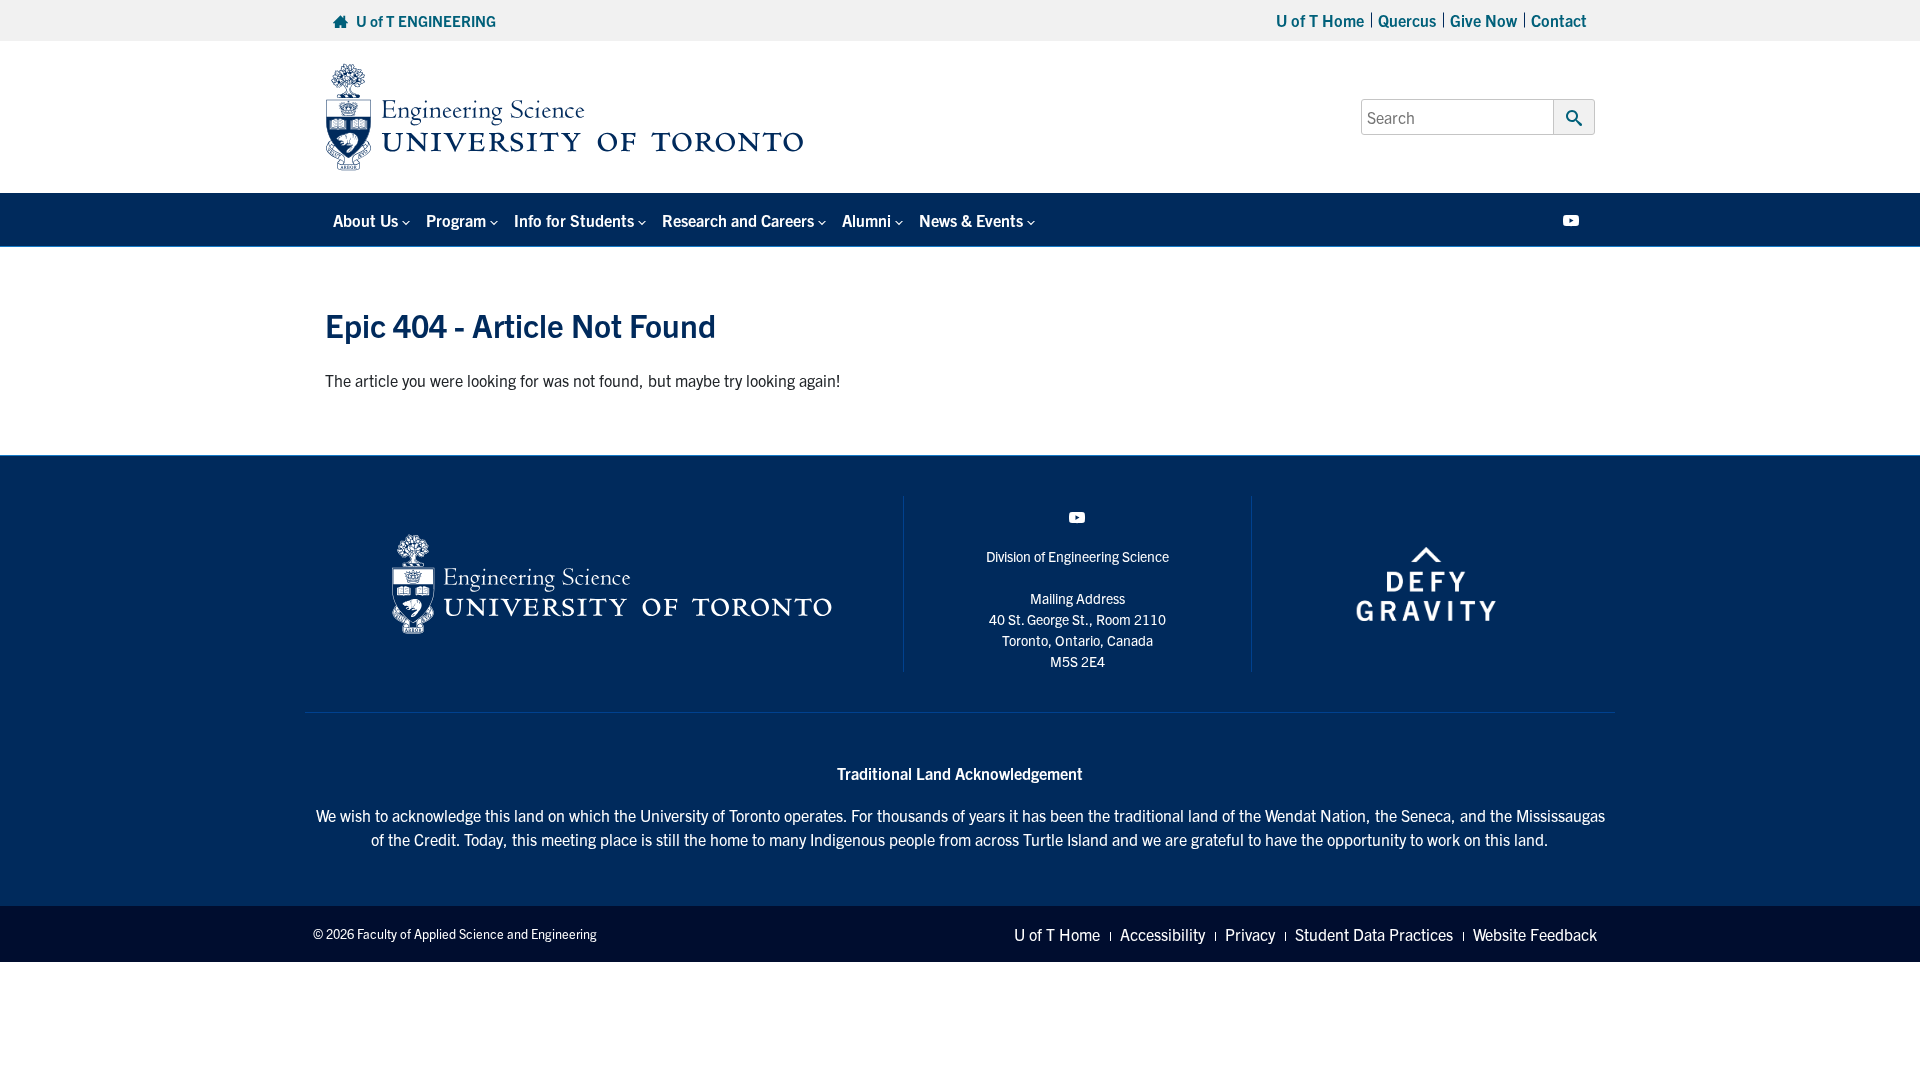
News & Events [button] (971, 220)
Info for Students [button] (574, 220)
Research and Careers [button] (738, 220)
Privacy (1250, 934)
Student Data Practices (1374, 934)
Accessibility (1162, 934)
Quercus (1407, 20)
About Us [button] (365, 220)
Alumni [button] (866, 220)
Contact (1559, 20)
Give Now (1483, 20)
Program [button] (456, 220)
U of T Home (1320, 20)
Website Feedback (1535, 934)
